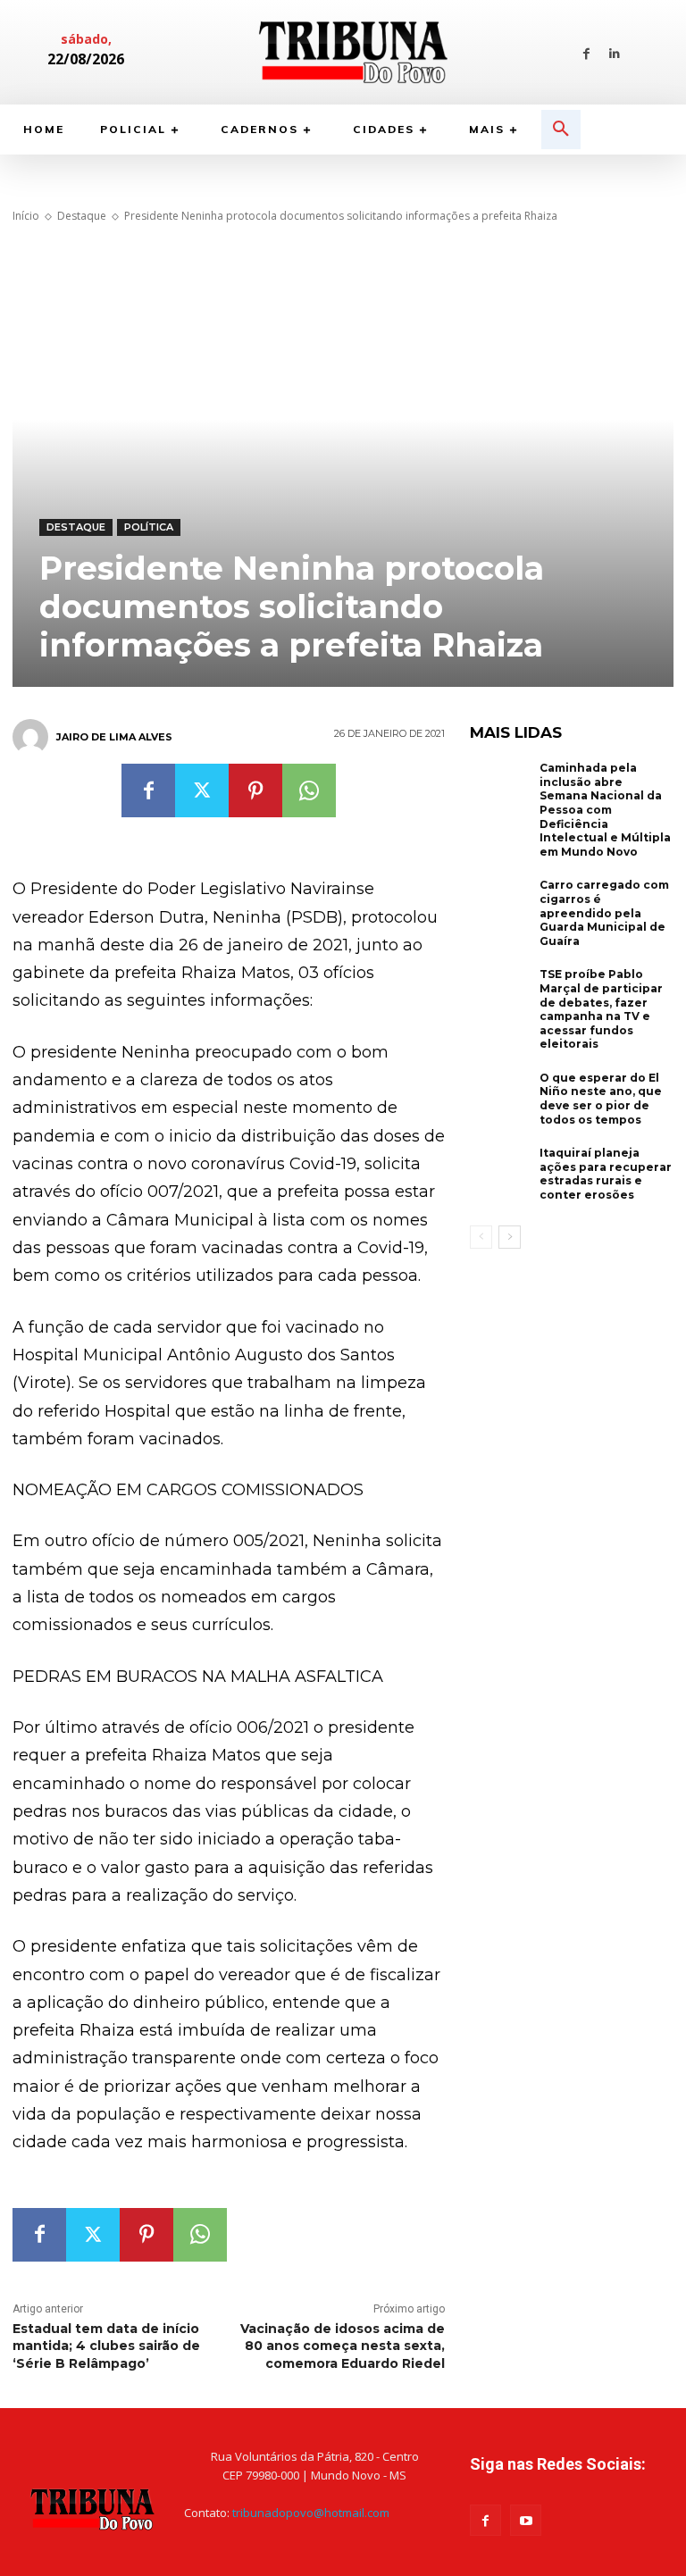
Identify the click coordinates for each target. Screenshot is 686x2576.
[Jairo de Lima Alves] (33, 737)
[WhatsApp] (309, 790)
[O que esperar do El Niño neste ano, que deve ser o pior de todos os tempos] (500, 1099)
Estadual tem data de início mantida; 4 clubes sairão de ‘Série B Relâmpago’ (106, 2346)
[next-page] (510, 1237)
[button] (561, 130)
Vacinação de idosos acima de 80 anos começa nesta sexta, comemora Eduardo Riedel (343, 2346)
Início (26, 216)
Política (149, 527)
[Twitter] (202, 790)
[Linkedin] (614, 52)
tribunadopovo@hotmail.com (311, 2513)
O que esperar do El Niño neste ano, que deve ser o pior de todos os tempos (601, 1099)
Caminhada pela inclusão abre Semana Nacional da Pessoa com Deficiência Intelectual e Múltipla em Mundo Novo (605, 810)
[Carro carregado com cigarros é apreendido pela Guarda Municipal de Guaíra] (500, 906)
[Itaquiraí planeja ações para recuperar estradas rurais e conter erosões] (500, 1174)
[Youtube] (526, 2520)
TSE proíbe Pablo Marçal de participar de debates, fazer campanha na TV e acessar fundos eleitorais (601, 1009)
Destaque (82, 216)
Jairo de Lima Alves (114, 737)
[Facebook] (586, 52)
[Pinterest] (255, 790)
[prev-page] (481, 1237)
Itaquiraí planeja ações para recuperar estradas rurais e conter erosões (606, 1174)
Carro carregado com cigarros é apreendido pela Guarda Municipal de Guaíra (604, 912)
